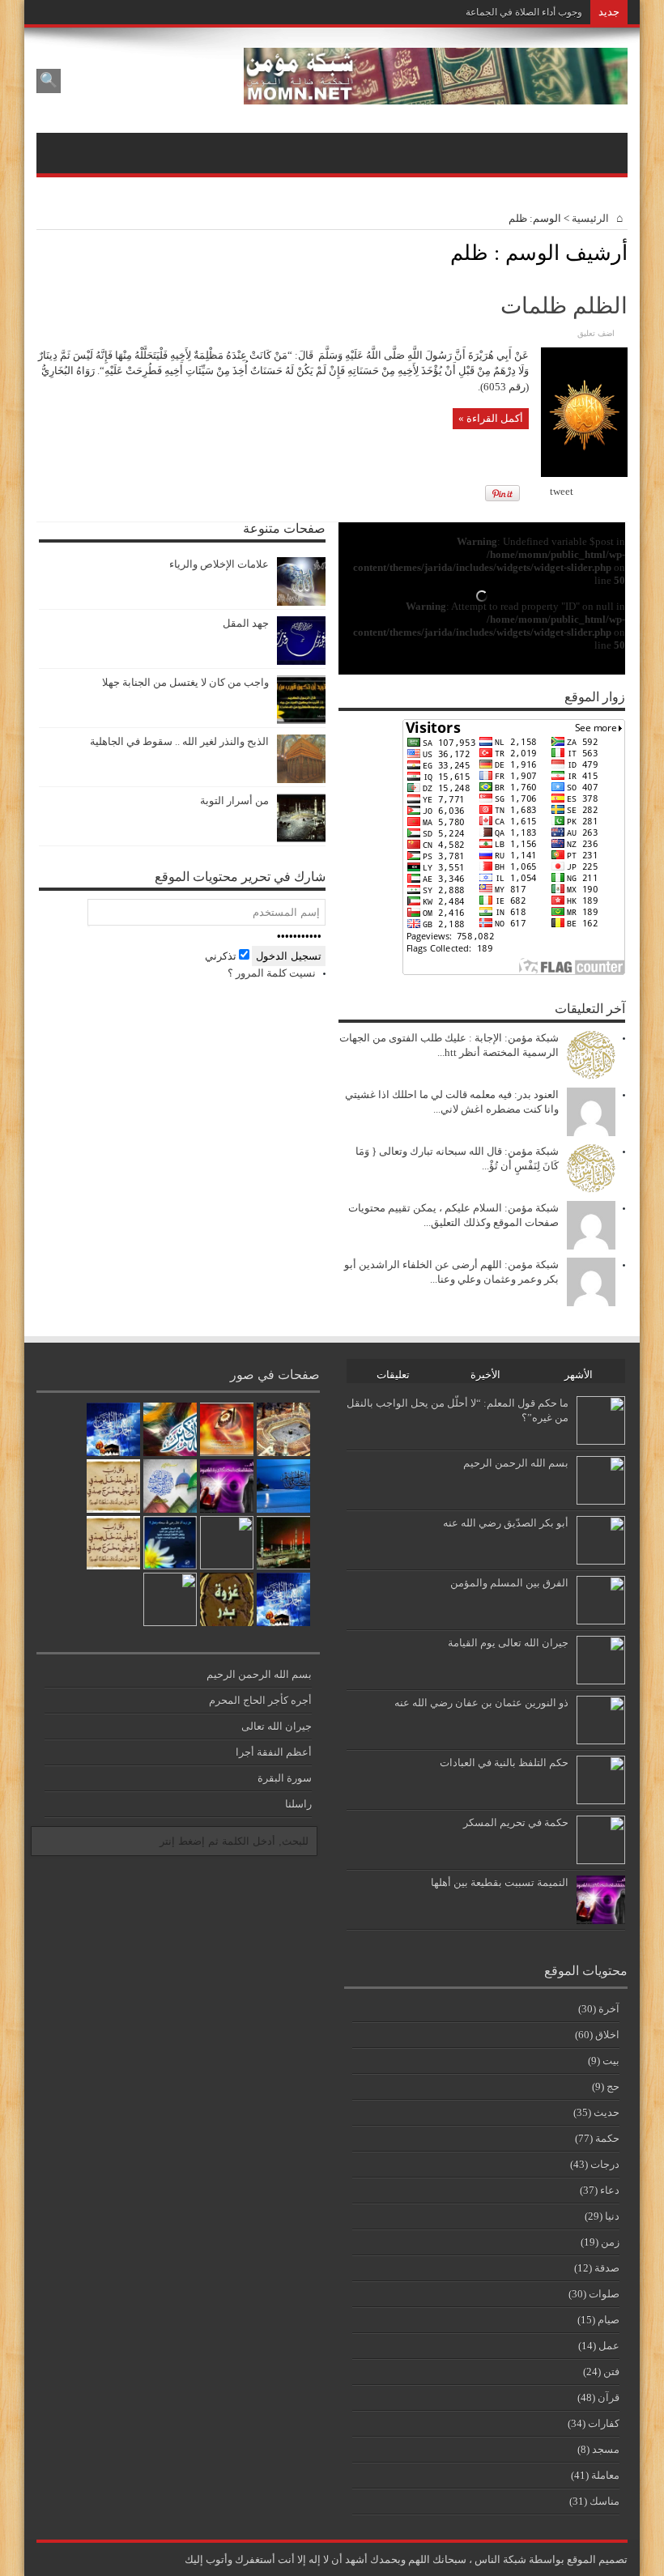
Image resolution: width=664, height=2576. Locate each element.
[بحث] (49, 81)
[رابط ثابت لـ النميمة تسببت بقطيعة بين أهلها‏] (601, 1920)
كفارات (604, 2423)
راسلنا (298, 1804)
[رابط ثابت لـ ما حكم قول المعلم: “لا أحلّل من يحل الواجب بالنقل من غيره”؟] (601, 1441)
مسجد (606, 2449)
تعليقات (393, 1375)
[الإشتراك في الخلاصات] (43, 252)
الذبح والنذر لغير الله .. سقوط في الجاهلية (179, 741)
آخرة (609, 2009)
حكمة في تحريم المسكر (516, 1822)
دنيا (612, 2216)
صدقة (607, 2268)
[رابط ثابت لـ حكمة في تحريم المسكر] (601, 1861)
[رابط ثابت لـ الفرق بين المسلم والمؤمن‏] (601, 1621)
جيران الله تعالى (277, 1726)
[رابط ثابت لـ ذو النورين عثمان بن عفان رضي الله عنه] (601, 1741)
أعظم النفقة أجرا (274, 1752)
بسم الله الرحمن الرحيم (516, 1463)
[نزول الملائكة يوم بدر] (227, 1599)
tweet (562, 491)
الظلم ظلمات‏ (564, 306)
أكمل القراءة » (491, 418)
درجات (605, 2164)
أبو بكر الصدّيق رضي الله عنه (506, 1523)
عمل (609, 2346)
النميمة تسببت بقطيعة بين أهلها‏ (500, 1882)
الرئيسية (592, 218)
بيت (611, 2061)
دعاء (610, 2190)
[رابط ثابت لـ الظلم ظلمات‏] (584, 473)
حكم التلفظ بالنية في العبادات (504, 1763)
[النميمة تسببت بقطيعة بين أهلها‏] (227, 1486)
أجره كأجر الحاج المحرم (260, 1700)
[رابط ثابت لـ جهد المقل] (301, 661)
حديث (607, 2112)
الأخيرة (485, 1375)
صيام (609, 2320)
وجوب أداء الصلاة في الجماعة (524, 12)
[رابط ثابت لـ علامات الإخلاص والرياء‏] (301, 602)
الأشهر (579, 1375)
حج (613, 2086)
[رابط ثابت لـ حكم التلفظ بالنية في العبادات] (601, 1801)
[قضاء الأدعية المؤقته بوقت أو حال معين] (113, 1429)
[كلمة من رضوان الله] (113, 1486)
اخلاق (607, 2035)
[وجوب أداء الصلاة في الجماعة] (170, 1486)
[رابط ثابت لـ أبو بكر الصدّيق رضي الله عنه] (601, 1561)
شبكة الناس (500, 2559)
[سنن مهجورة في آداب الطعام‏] (170, 1543)
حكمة (607, 2138)
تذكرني (222, 956)
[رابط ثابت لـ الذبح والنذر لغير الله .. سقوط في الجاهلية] (301, 779)
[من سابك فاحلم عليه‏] (283, 1486)
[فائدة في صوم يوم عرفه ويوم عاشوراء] (283, 1599)
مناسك (604, 2501)
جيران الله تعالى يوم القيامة (508, 1643)
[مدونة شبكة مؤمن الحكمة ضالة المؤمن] (436, 93)
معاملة (605, 2475)
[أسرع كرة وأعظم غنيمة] (283, 1429)
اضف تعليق (596, 333)
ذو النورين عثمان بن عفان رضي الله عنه (481, 1703)
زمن (610, 2242)
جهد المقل (246, 623)
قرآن (609, 2397)
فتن (611, 2372)
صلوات (604, 2294)
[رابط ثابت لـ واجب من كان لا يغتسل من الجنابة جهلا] (301, 720)
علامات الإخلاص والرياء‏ (219, 564)
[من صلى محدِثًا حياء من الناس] (283, 1543)
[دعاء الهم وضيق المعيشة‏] (227, 1429)
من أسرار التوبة (234, 800)
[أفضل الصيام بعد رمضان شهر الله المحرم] (170, 1599)
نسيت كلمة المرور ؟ (272, 973)
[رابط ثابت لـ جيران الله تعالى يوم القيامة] (601, 1681)
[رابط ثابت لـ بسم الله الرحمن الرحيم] (601, 1501)
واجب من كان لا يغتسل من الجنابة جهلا (185, 682)
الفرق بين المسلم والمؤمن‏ (509, 1583)
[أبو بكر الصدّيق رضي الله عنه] (227, 1543)
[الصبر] (113, 1543)
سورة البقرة (285, 1778)
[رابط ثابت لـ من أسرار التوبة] (301, 839)
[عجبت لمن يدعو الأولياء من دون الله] (170, 1429)
